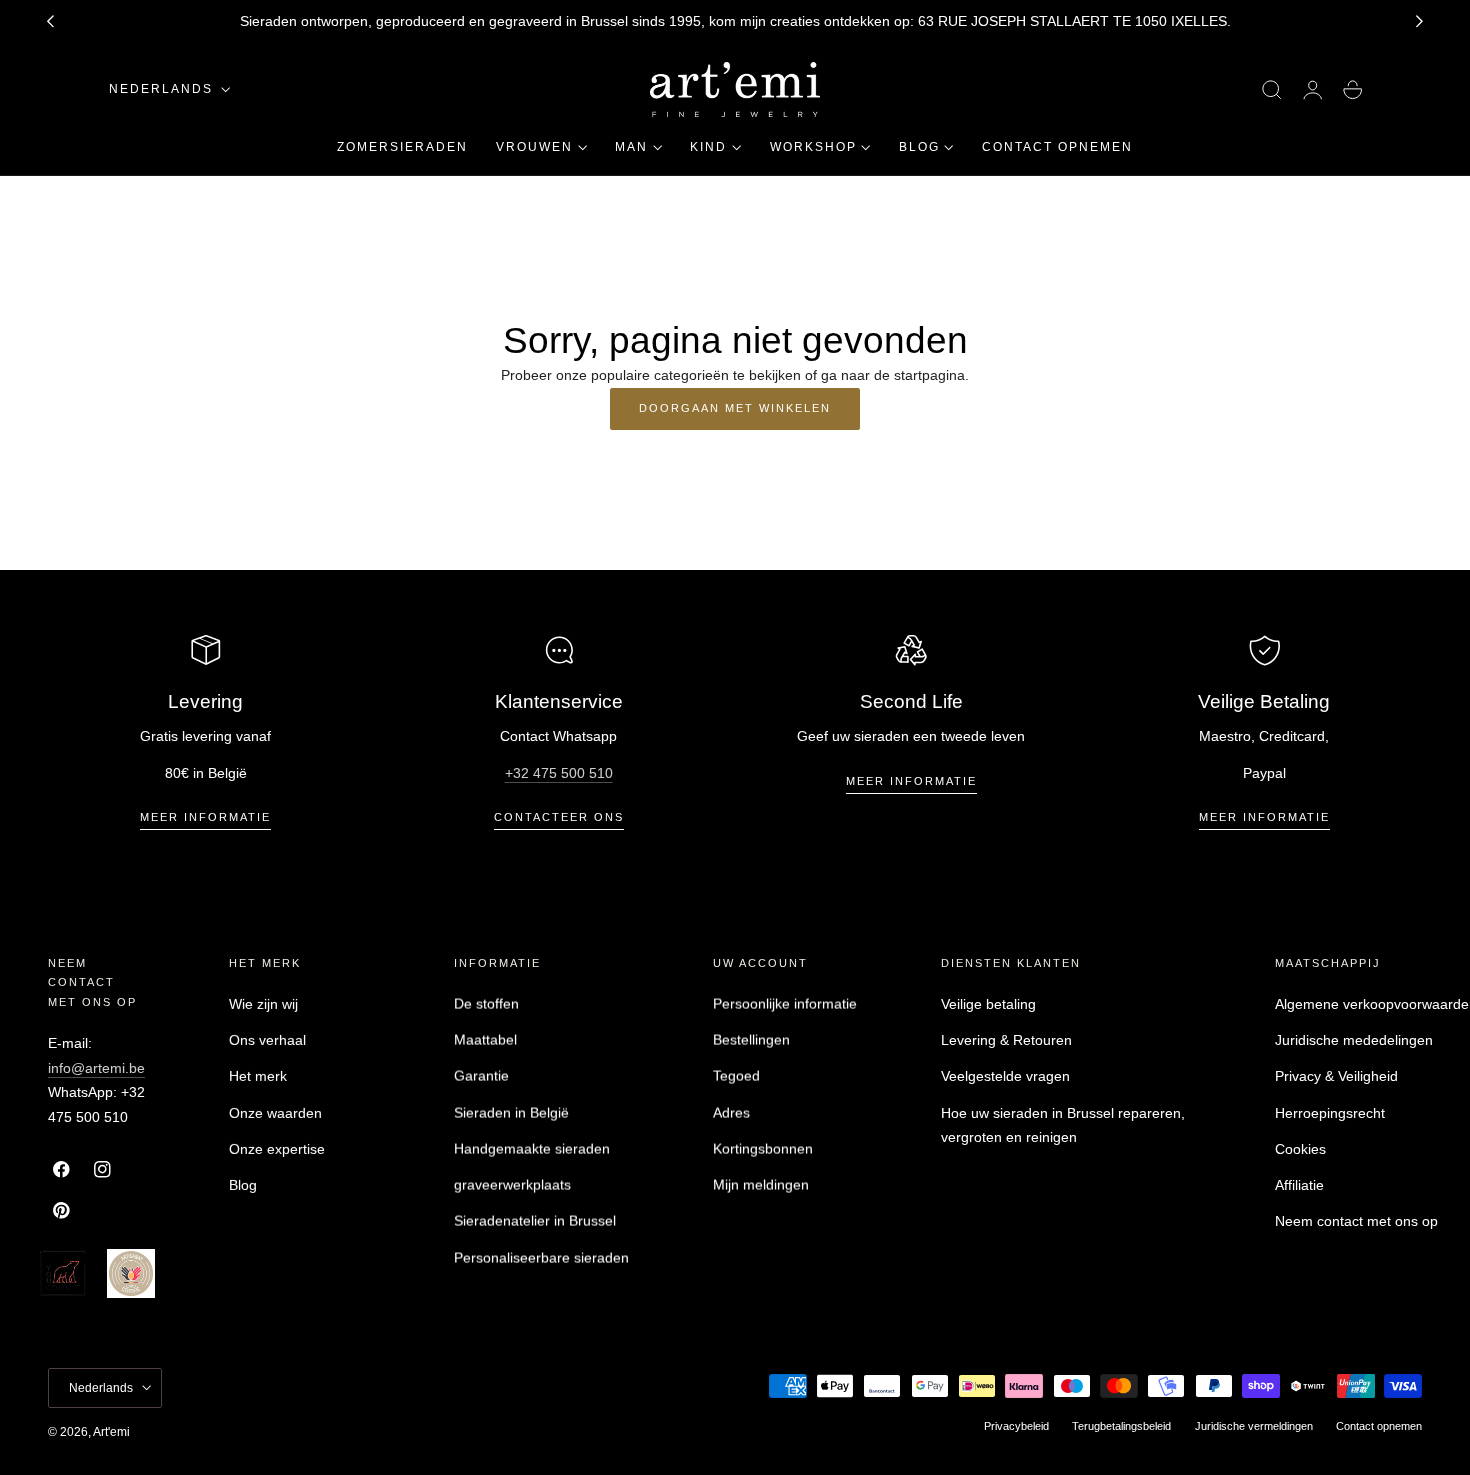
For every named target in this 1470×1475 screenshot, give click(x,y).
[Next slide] (1420, 22)
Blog (243, 1185)
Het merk (258, 1077)
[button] (1272, 90)
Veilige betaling (988, 1004)
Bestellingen (751, 1040)
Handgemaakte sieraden (532, 1149)
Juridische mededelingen (1354, 1040)
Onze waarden (275, 1113)
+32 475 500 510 (559, 773)
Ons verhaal (267, 1040)
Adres (731, 1113)
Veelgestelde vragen (1005, 1077)
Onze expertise (277, 1149)
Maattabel (485, 1040)
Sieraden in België (511, 1113)
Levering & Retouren (1006, 1040)
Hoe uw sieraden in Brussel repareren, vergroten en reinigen (1063, 1125)
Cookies (1300, 1149)
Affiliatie (1299, 1185)
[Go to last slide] (50, 22)
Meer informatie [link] (205, 817)
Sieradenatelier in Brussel (535, 1222)
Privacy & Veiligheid (1336, 1077)
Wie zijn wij (263, 1004)
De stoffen (486, 1004)
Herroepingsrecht (1330, 1113)
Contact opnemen (1379, 1425)
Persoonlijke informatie (785, 1004)
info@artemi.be (96, 1068)
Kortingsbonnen (763, 1149)
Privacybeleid (1016, 1425)
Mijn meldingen (761, 1185)
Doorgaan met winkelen (735, 408)
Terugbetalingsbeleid (1121, 1425)
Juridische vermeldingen (1254, 1425)
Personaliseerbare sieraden (541, 1258)
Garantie (481, 1077)
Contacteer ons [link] (559, 817)
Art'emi (111, 1431)
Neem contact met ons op (1356, 1222)
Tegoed (736, 1077)
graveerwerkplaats (512, 1185)
